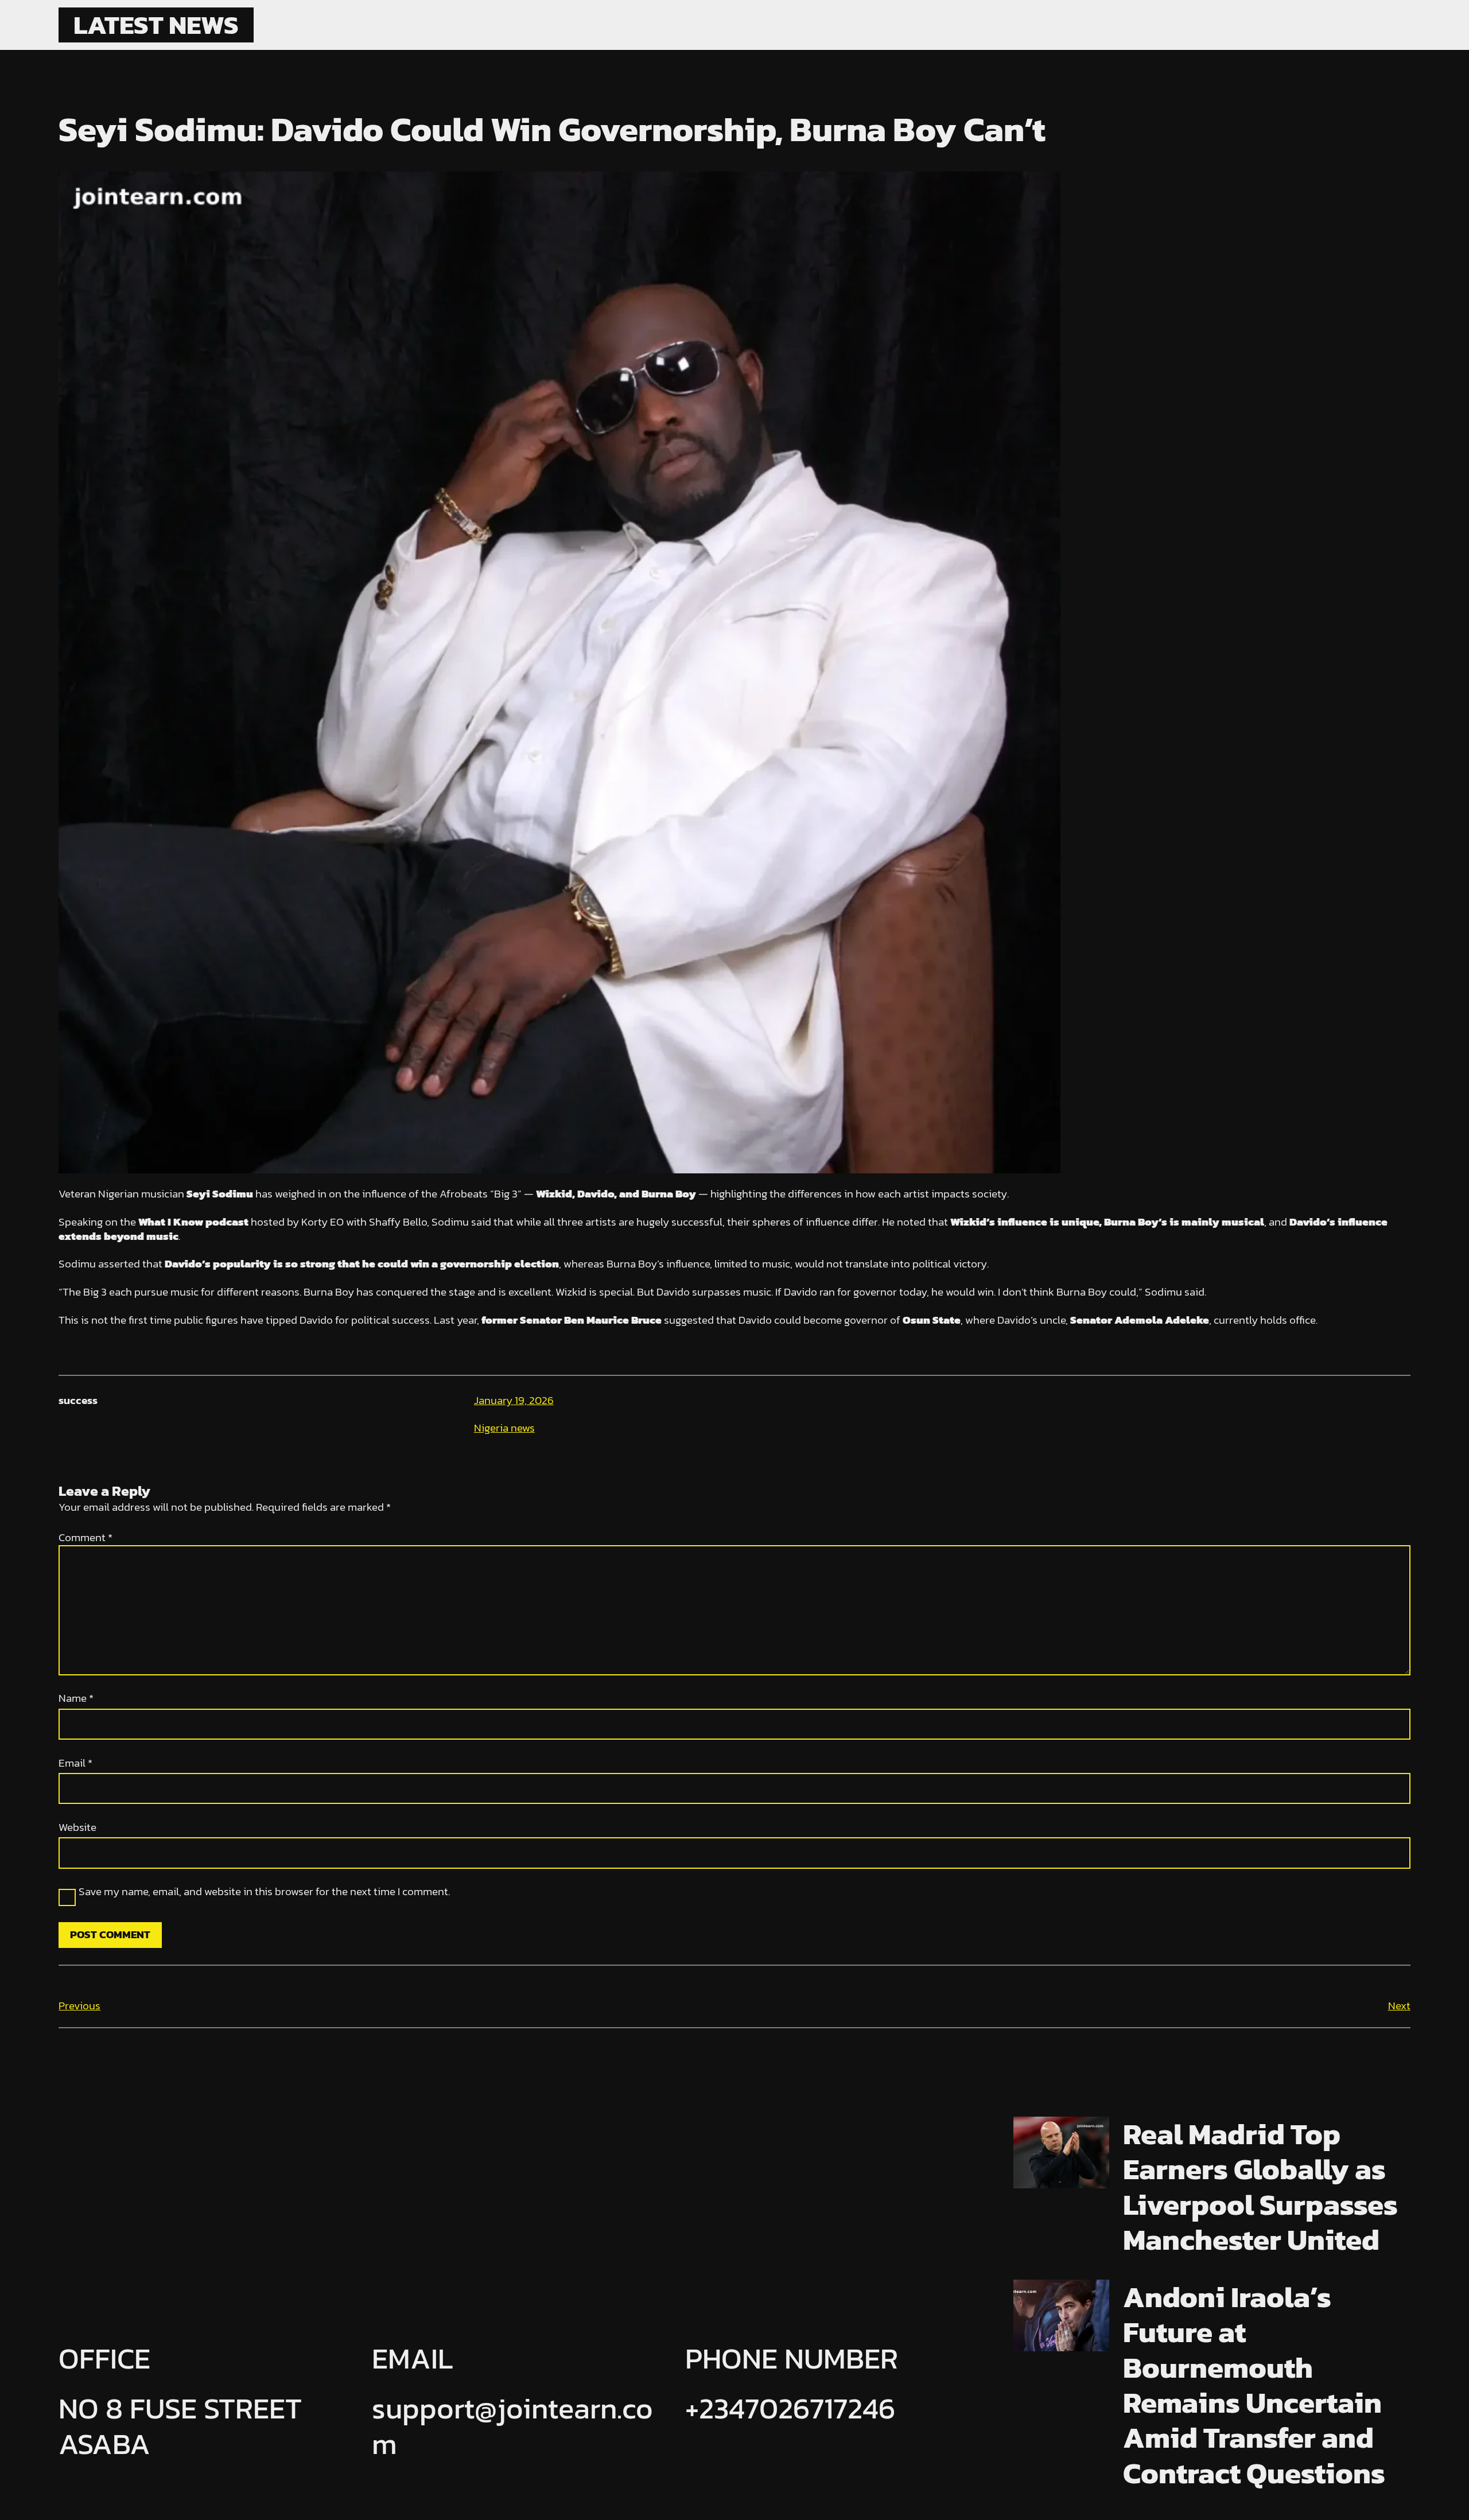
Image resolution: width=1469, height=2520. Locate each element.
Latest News (156, 25)
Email (75, 1763)
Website (77, 1828)
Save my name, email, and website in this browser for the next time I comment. (264, 1892)
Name (76, 1699)
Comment (86, 1537)
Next (1399, 2006)
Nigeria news (504, 1428)
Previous (79, 2006)
